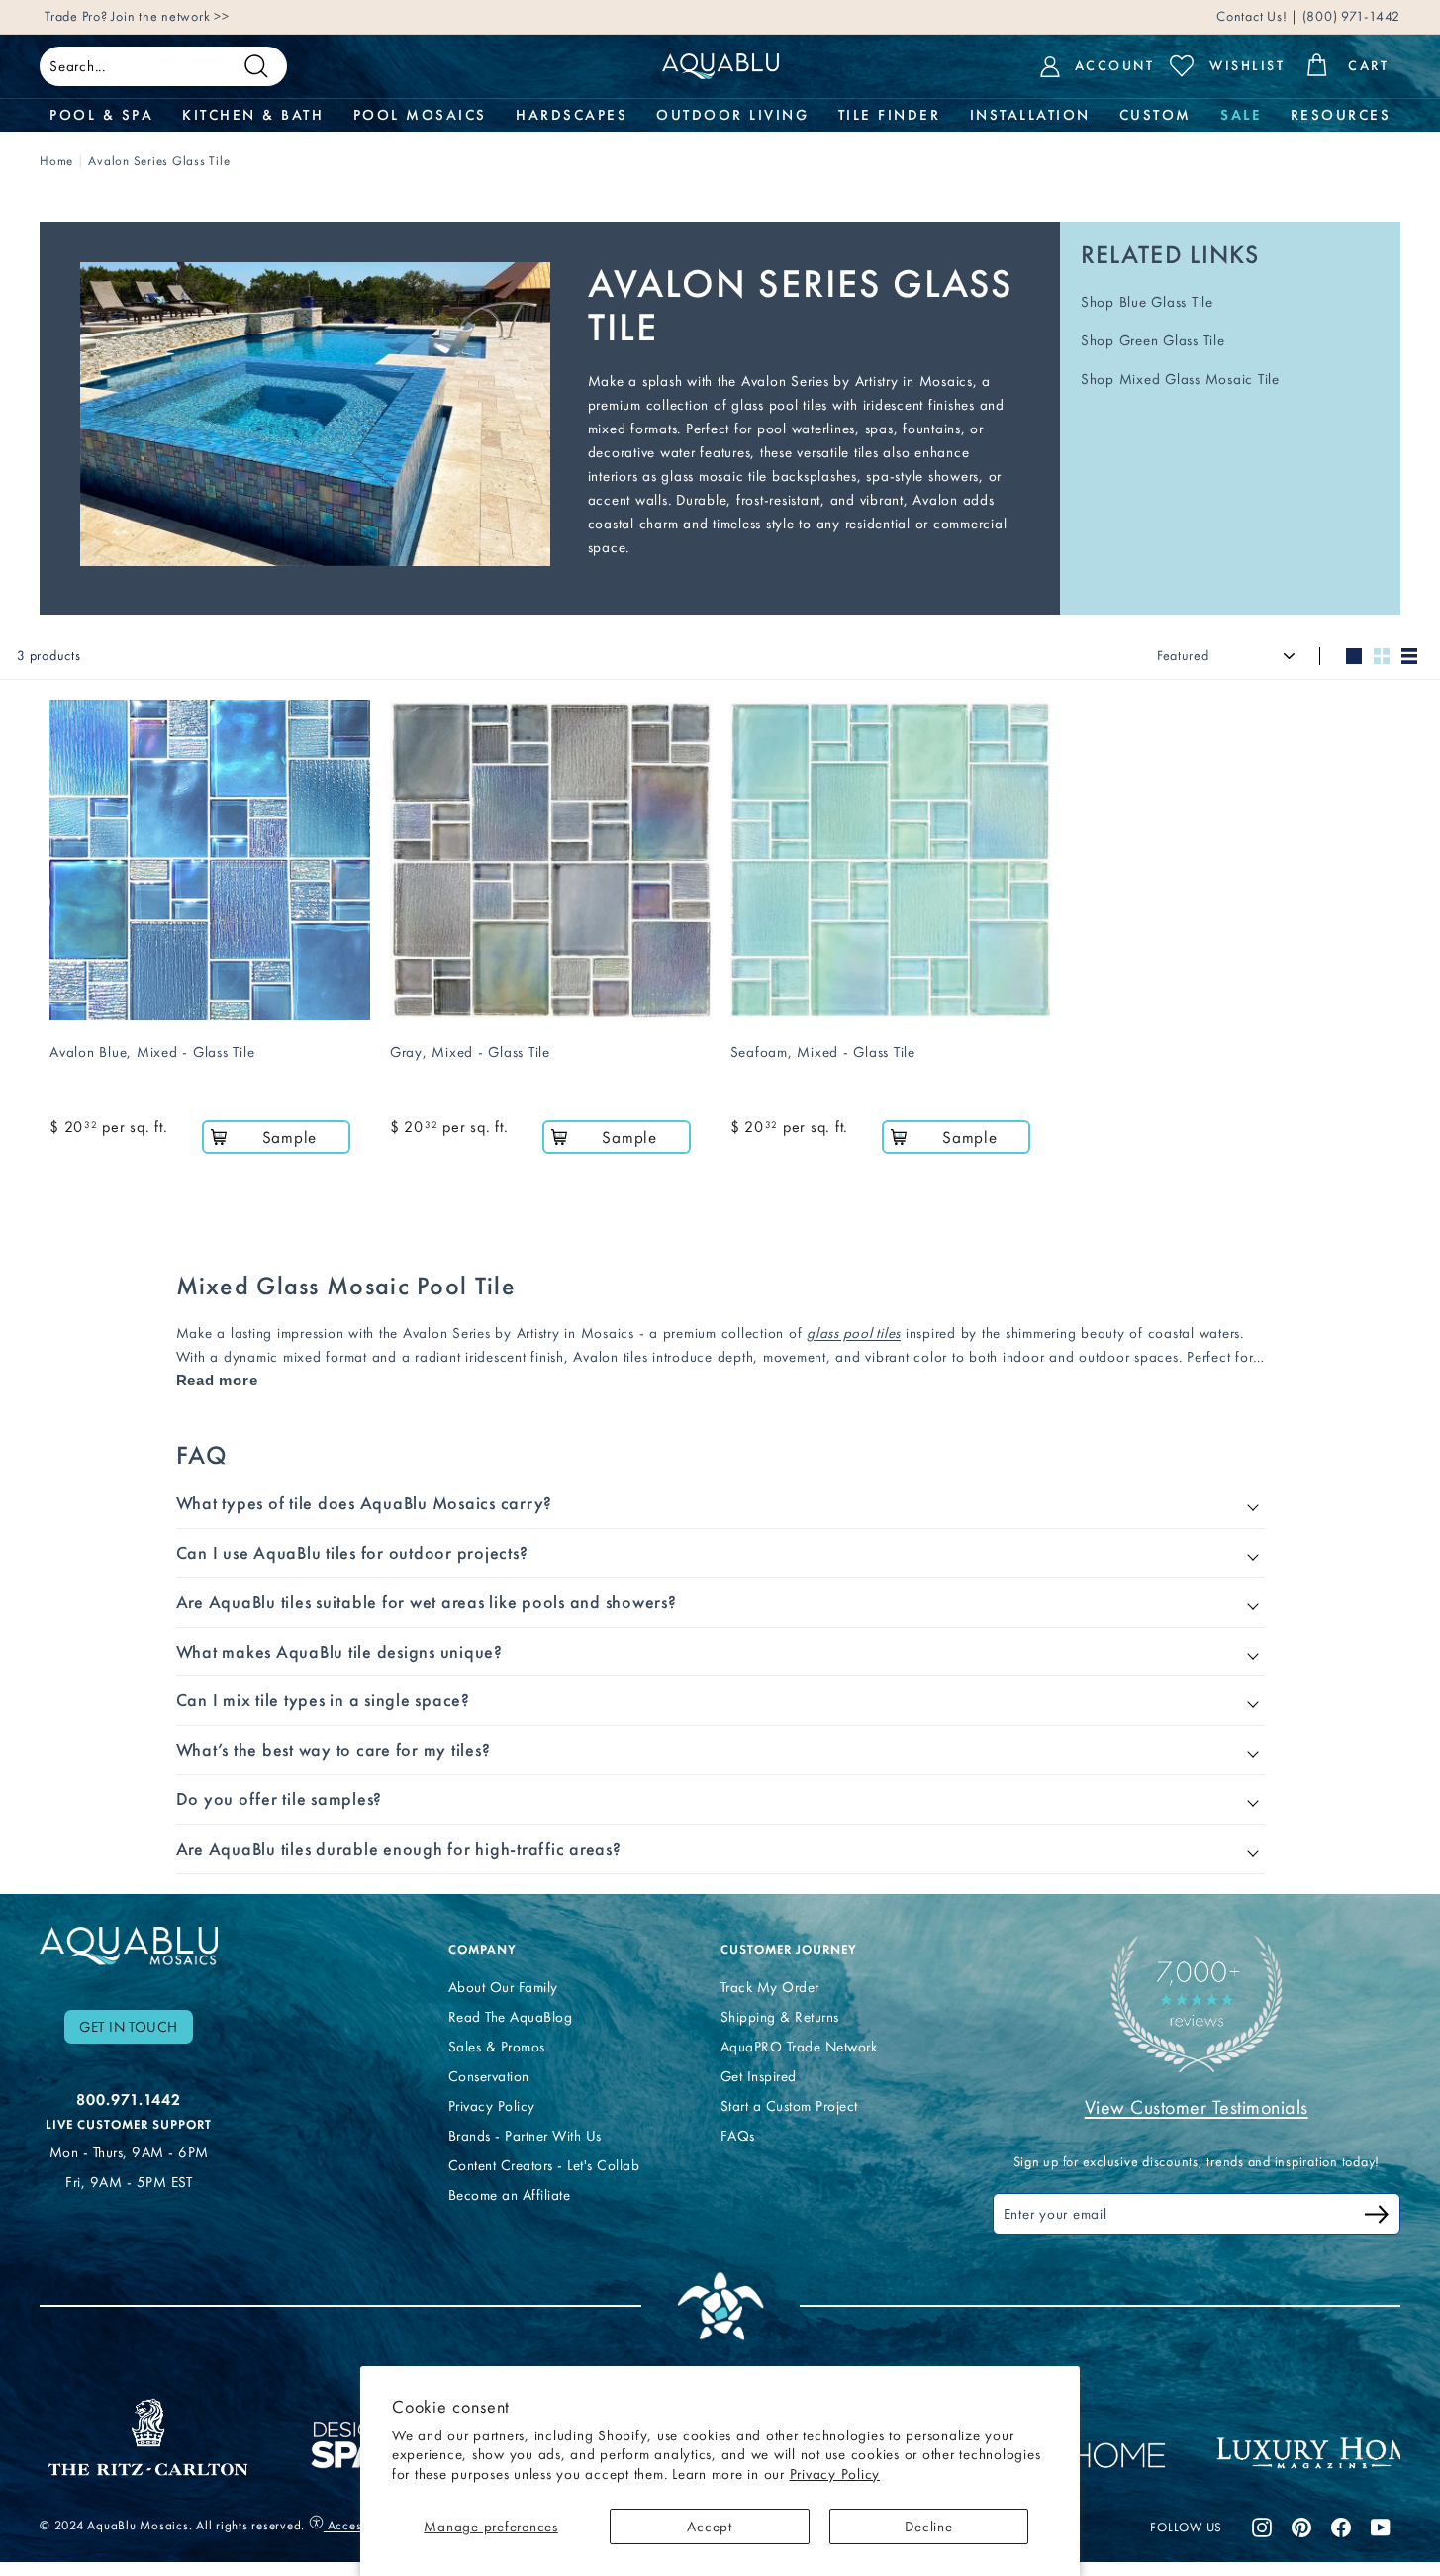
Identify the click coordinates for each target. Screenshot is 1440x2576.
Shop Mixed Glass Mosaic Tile (1180, 379)
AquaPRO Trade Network (799, 2047)
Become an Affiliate (510, 2195)
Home (56, 161)
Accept (710, 2527)
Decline (928, 2527)
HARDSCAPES (572, 115)
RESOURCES (1341, 115)
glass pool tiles (854, 1333)
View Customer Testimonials (1197, 2107)
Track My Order (770, 1987)
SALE (1241, 115)
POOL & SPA (101, 115)
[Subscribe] (1377, 2217)
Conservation (489, 2076)
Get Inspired (759, 2076)
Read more (217, 1380)
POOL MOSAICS (420, 115)
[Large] (1354, 656)
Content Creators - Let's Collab (544, 2165)
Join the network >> (170, 16)
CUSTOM (1155, 115)
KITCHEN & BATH (253, 115)
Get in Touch (129, 2027)
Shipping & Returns (780, 2017)
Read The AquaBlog (511, 2017)
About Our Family (503, 1987)
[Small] (1382, 656)
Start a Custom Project (789, 2106)
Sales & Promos (497, 2047)
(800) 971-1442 (1349, 16)
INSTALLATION (1030, 115)
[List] (1409, 656)
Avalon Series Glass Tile (159, 161)
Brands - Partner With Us (525, 2136)
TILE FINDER (890, 115)
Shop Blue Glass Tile (1147, 302)
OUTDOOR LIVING (732, 115)
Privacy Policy (835, 2474)
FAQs (738, 2136)
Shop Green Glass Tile (1153, 340)
